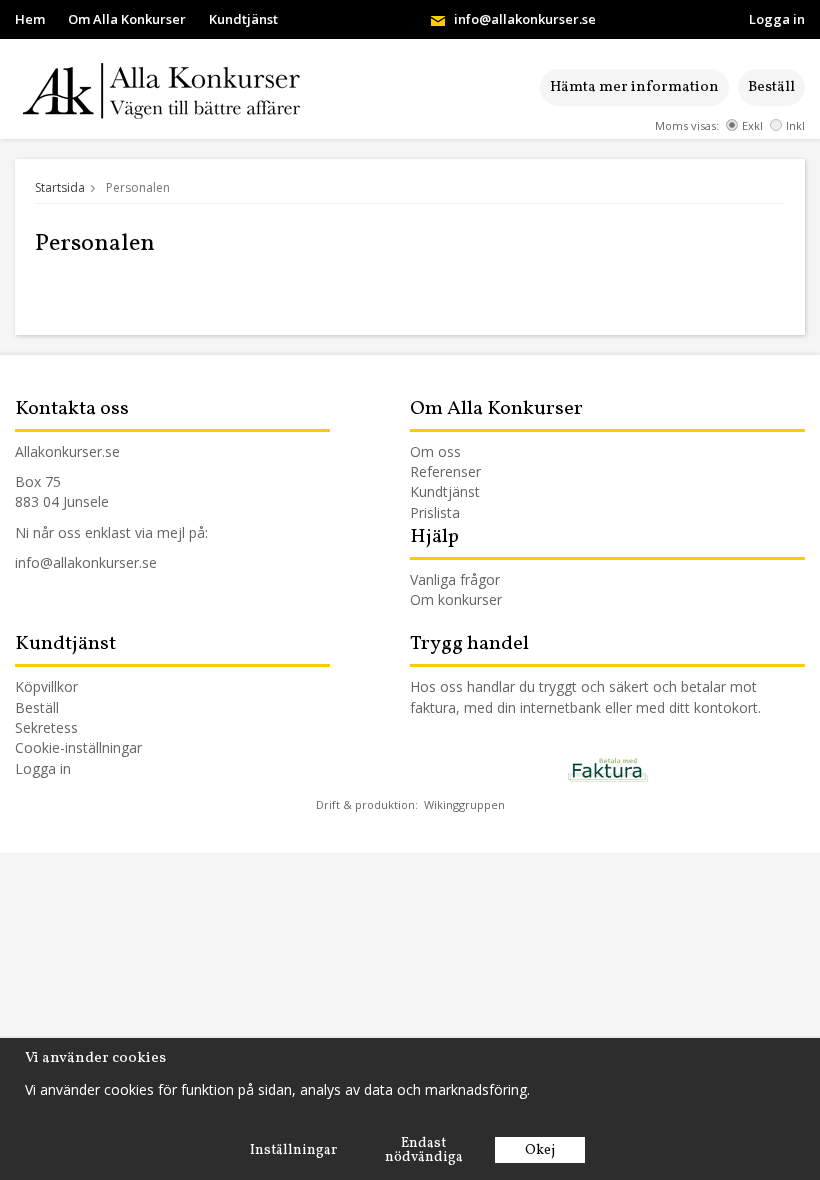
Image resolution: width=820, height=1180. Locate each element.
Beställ (771, 87)
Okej (540, 1150)
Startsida (60, 187)
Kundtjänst (243, 19)
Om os (432, 451)
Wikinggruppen (464, 804)
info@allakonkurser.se (525, 19)
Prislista (435, 512)
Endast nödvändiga (424, 1150)
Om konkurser (456, 599)
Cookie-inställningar (78, 747)
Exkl (752, 125)
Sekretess (46, 727)
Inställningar (293, 1150)
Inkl (795, 125)
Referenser (445, 471)
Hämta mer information (634, 87)
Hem (30, 19)
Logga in (777, 19)
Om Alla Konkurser (127, 19)
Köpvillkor (46, 686)
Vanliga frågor (455, 579)
